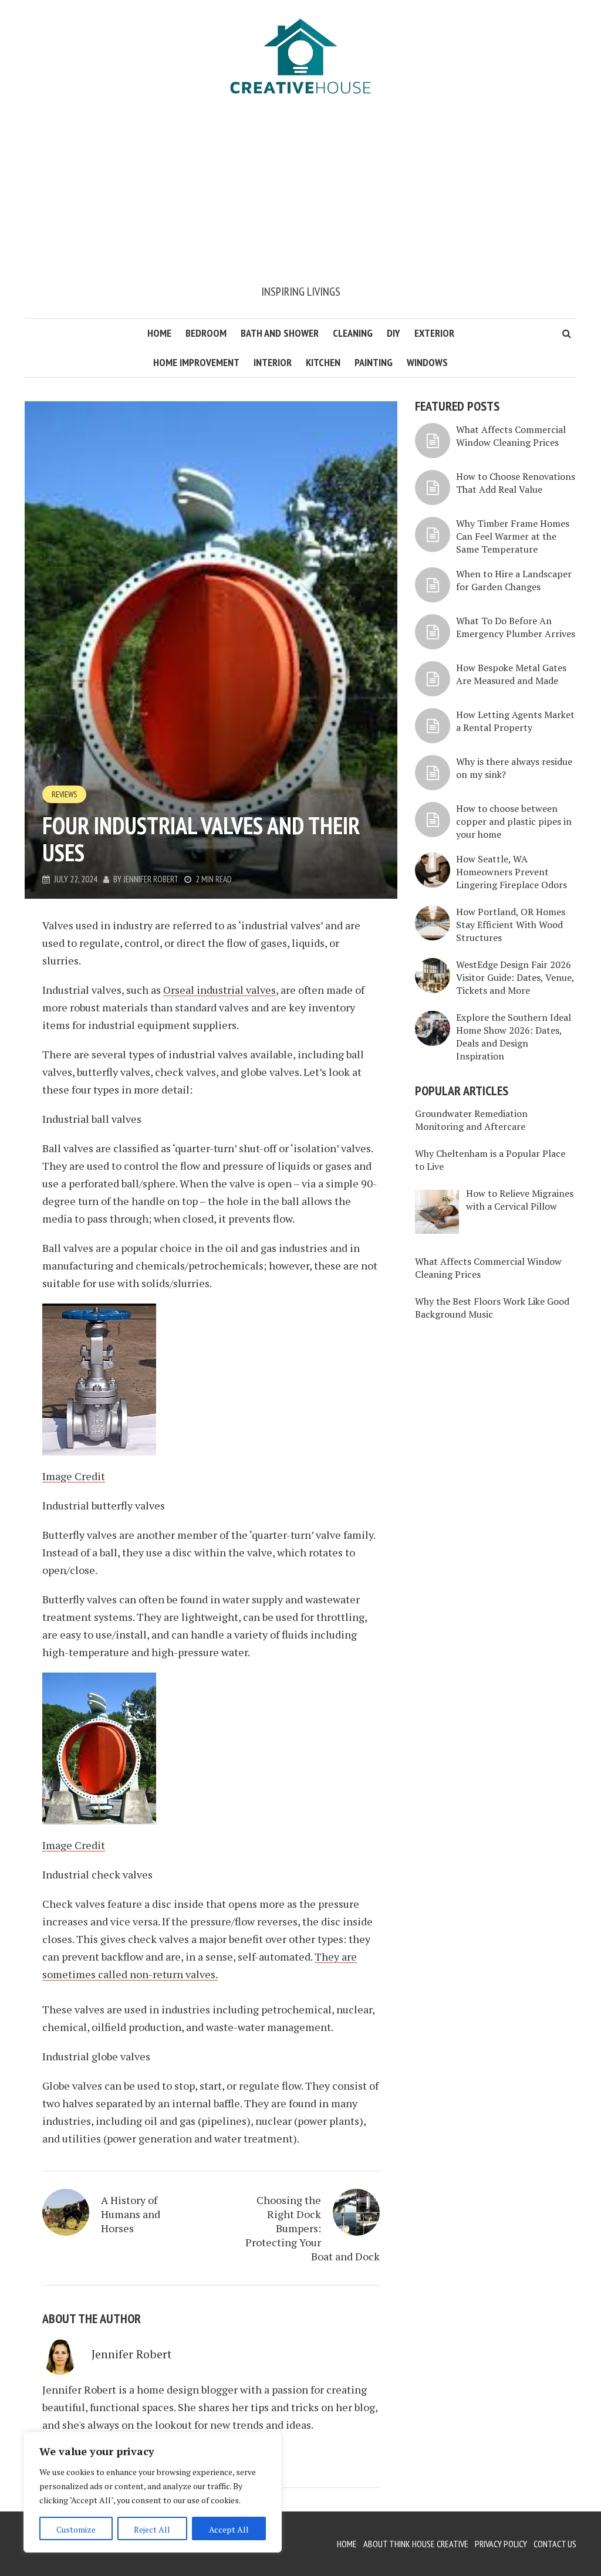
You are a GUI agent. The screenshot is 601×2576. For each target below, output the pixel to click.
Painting (374, 362)
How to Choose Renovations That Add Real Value (516, 483)
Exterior (434, 333)
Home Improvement (196, 362)
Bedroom (206, 333)
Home (159, 333)
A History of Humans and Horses (131, 2214)
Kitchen (323, 362)
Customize (76, 2529)
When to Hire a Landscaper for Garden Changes (514, 580)
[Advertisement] (300, 195)
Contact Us (555, 2544)
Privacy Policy (501, 2544)
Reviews (64, 794)
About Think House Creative (416, 2544)
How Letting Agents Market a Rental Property (515, 721)
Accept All (229, 2529)
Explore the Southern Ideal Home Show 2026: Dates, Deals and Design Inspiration (514, 1037)
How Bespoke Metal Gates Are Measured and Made (511, 674)
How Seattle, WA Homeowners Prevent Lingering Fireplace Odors (511, 872)
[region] (153, 2492)
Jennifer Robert (151, 879)
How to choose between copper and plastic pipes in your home (514, 821)
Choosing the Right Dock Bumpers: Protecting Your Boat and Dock (313, 2228)
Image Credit (74, 1476)
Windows (427, 362)
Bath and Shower (280, 333)
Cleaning (353, 333)
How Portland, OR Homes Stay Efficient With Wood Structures (511, 925)
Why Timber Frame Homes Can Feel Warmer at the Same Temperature (513, 536)
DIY (394, 333)
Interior (273, 362)
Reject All (152, 2529)
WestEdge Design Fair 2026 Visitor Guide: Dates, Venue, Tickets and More (515, 977)
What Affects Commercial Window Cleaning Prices (511, 436)
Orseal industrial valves (220, 990)
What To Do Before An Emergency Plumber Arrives (516, 627)
